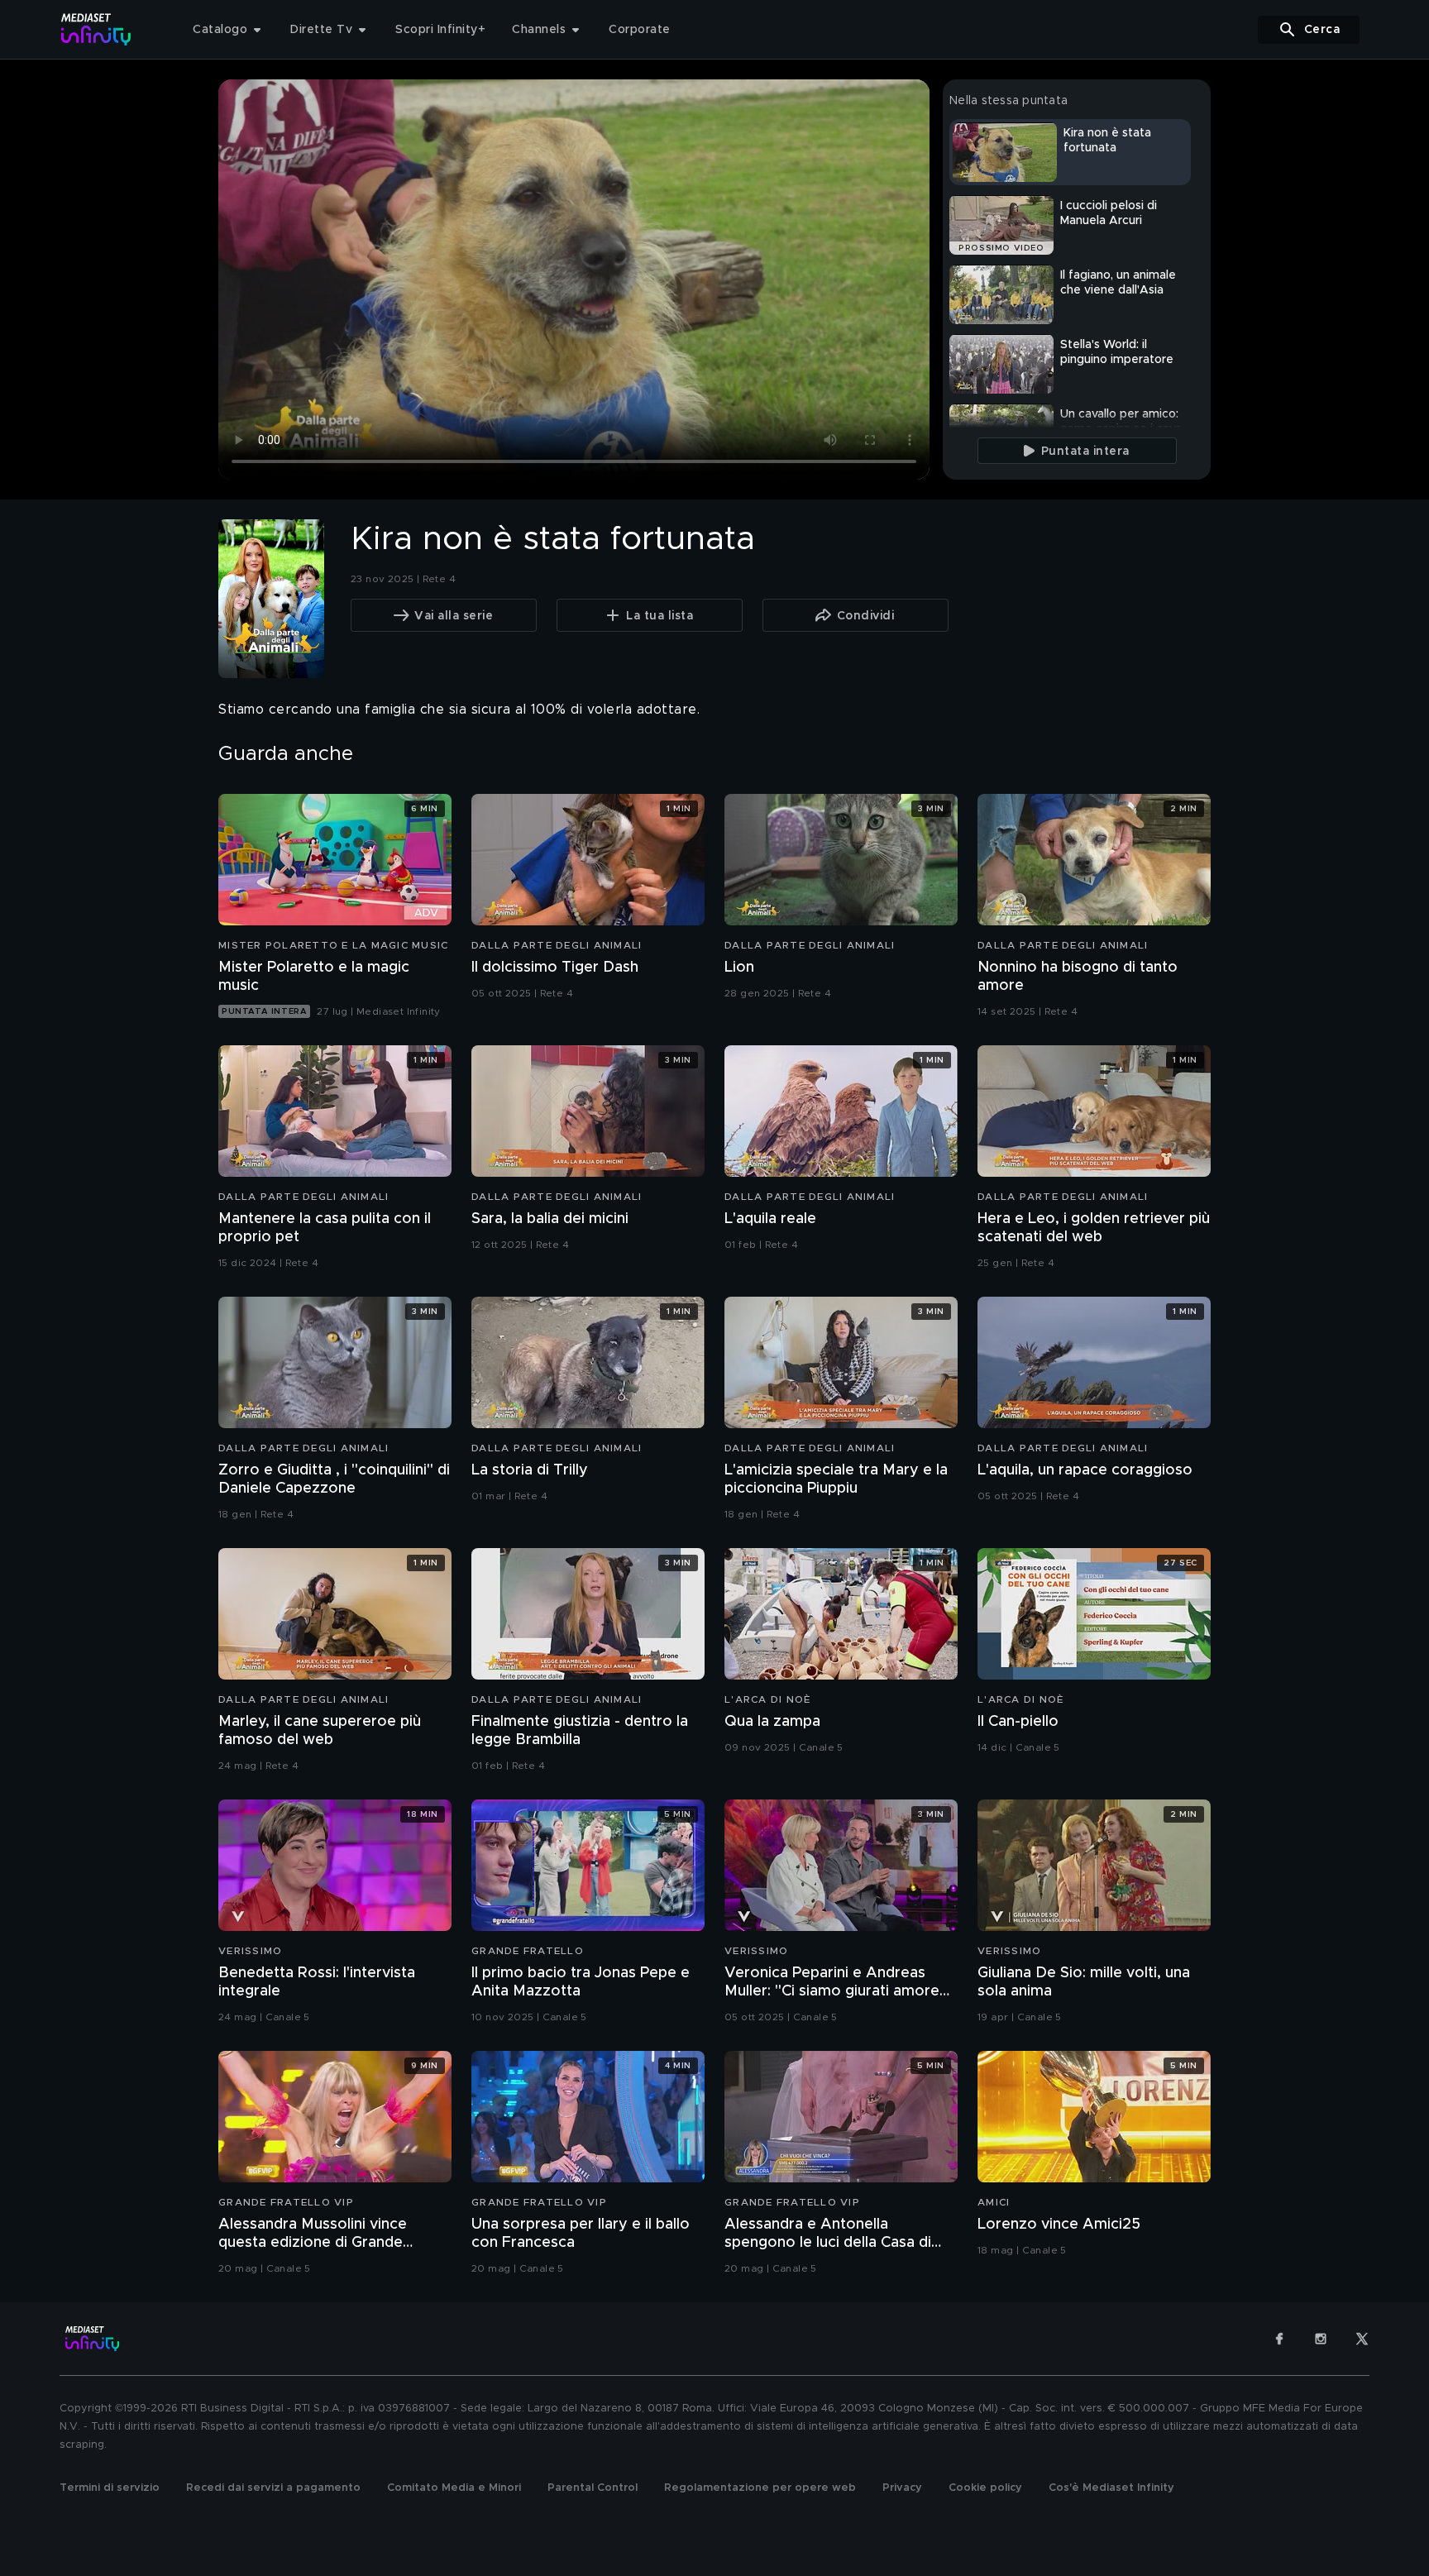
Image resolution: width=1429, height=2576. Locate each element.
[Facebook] (1279, 2339)
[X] (1362, 2339)
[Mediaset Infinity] (96, 29)
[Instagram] (1321, 2339)
